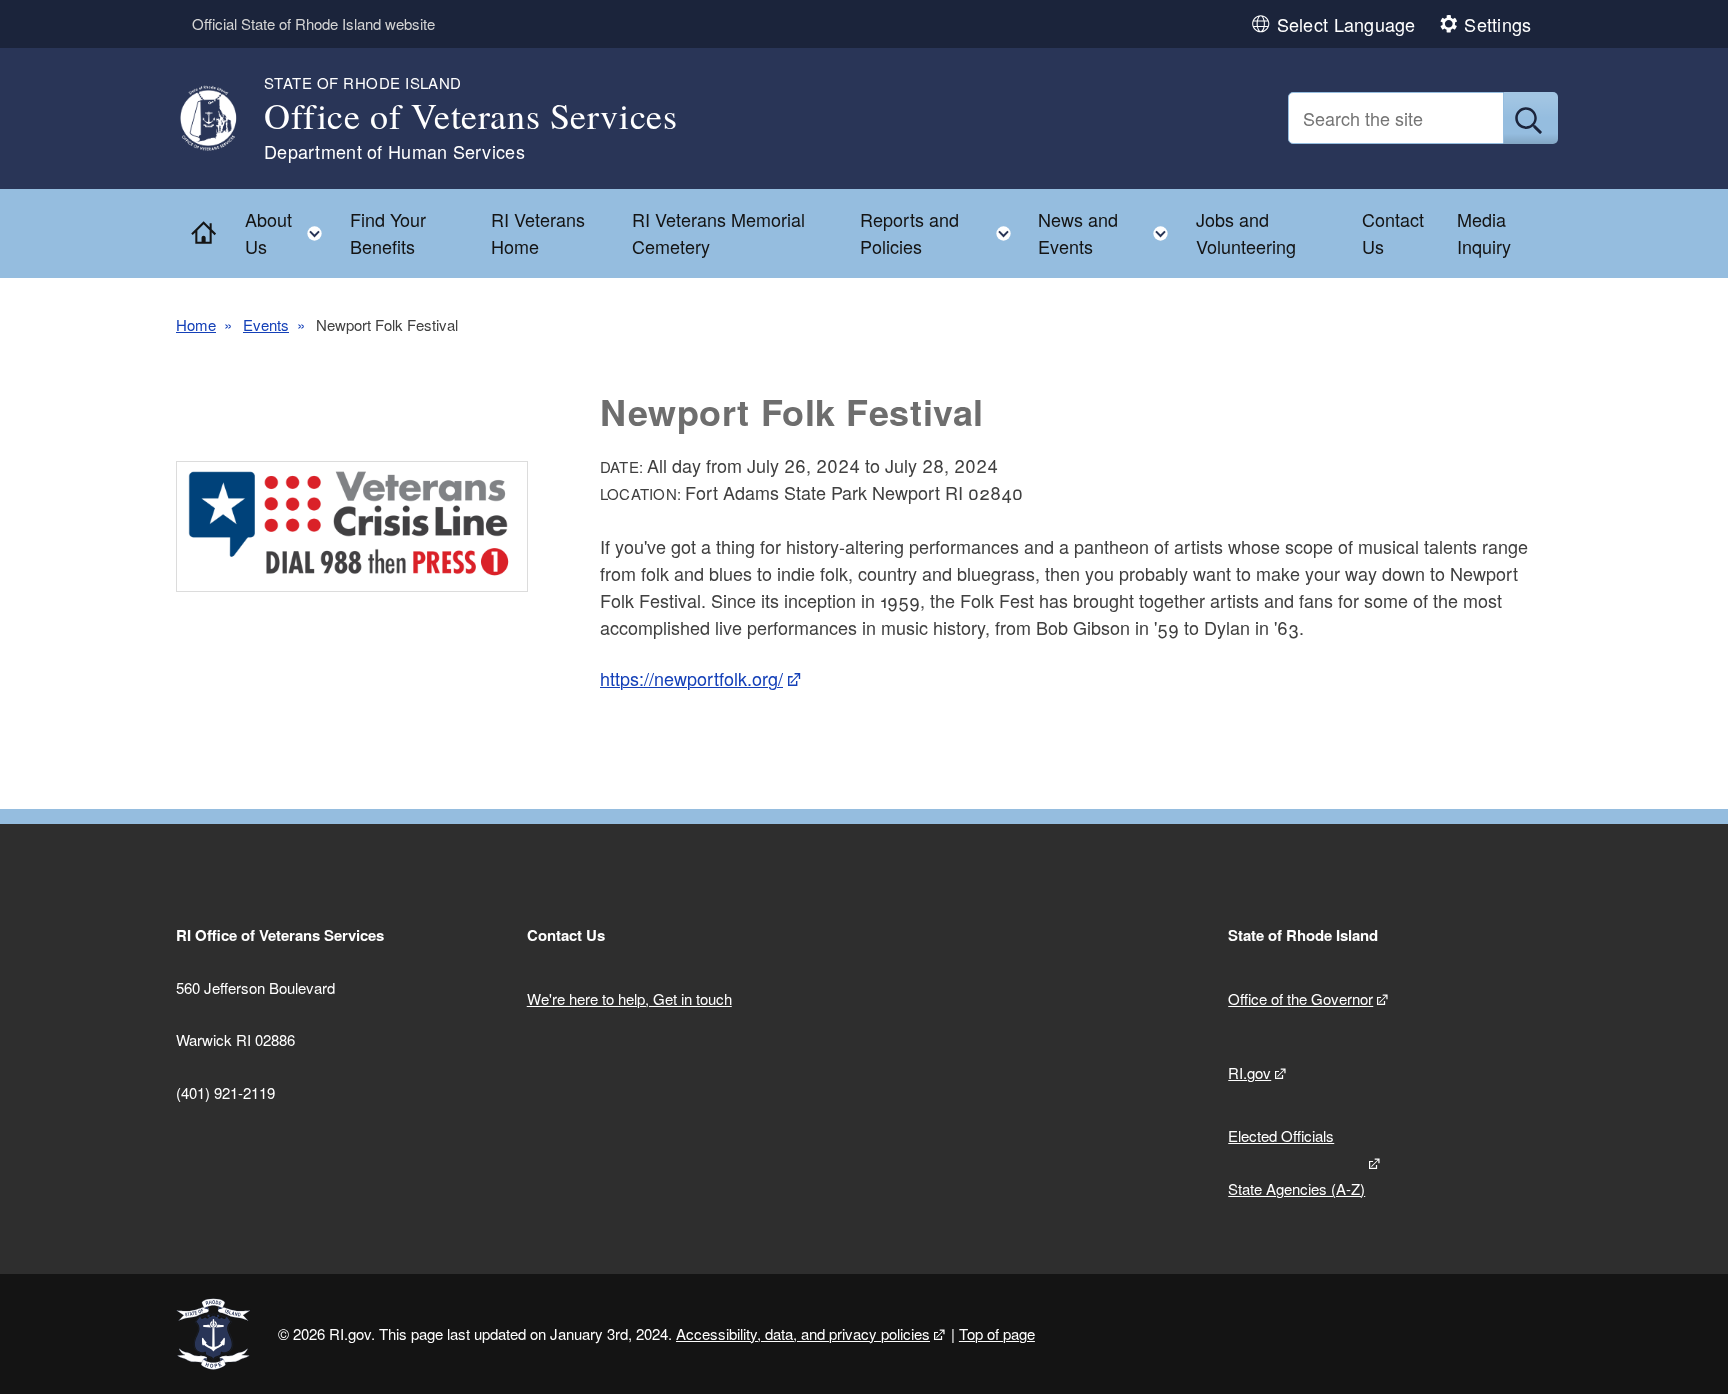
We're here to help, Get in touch (629, 998)
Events (266, 324)
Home (196, 324)
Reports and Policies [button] (941, 232)
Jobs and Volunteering (1246, 232)
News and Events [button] (1109, 232)
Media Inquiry (1484, 232)
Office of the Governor (1300, 998)
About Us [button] (289, 232)
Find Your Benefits (388, 232)
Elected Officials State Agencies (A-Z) (1296, 1162)
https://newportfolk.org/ (691, 678)
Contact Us (1393, 232)
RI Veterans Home (538, 232)
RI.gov (1249, 1072)
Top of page (997, 1333)
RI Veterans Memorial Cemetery (718, 232)
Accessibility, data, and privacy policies (803, 1333)
